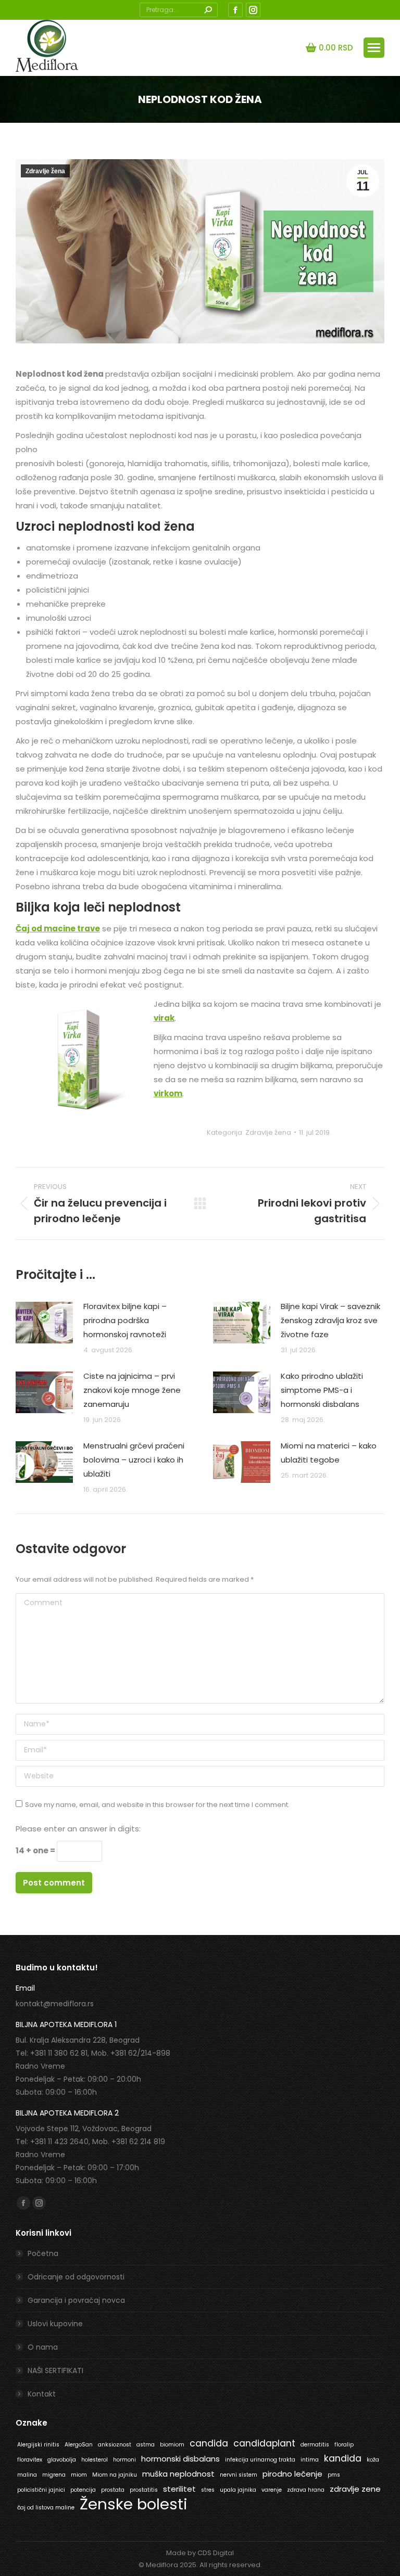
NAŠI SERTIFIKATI (55, 2370)
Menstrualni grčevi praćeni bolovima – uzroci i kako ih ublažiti (134, 1460)
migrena (54, 2475)
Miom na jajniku (115, 2475)
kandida (343, 2458)
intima (310, 2460)
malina (27, 2475)
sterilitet (179, 2489)
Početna (43, 2253)
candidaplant (264, 2443)
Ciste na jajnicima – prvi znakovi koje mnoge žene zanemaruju (132, 1390)
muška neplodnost (178, 2474)
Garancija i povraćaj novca (76, 2300)
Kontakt (42, 2394)
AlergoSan (79, 2445)
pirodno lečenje (292, 2474)
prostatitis (144, 2490)
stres (208, 2490)
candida (209, 2443)
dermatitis (315, 2445)
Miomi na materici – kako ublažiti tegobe (329, 1453)
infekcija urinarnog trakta (260, 2460)
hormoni (124, 2460)
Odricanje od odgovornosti (76, 2277)
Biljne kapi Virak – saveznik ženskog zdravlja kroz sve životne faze (330, 1320)
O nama (43, 2347)
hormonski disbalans (180, 2459)
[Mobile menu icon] (374, 48)
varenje (272, 2490)
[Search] (208, 10)
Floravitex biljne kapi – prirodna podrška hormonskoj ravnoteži (125, 1320)
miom (79, 2475)
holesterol (95, 2460)
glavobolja (62, 2460)
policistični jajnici (41, 2490)
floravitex (30, 2460)
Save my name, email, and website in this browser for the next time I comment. (157, 1805)
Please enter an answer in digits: (78, 1829)
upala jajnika (238, 2490)
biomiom (172, 2445)
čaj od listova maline (46, 2508)
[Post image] (44, 1323)
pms (334, 2475)
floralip (344, 2445)
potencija (83, 2490)
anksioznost (115, 2445)
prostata (113, 2490)
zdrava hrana (306, 2490)
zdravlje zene (355, 2489)
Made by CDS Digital (200, 2553)
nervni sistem (239, 2475)
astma (146, 2445)
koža (373, 2460)
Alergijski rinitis (38, 2445)
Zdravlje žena (45, 171)
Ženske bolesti (134, 2504)
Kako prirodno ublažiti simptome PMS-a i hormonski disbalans (322, 1390)
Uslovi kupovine (55, 2324)
